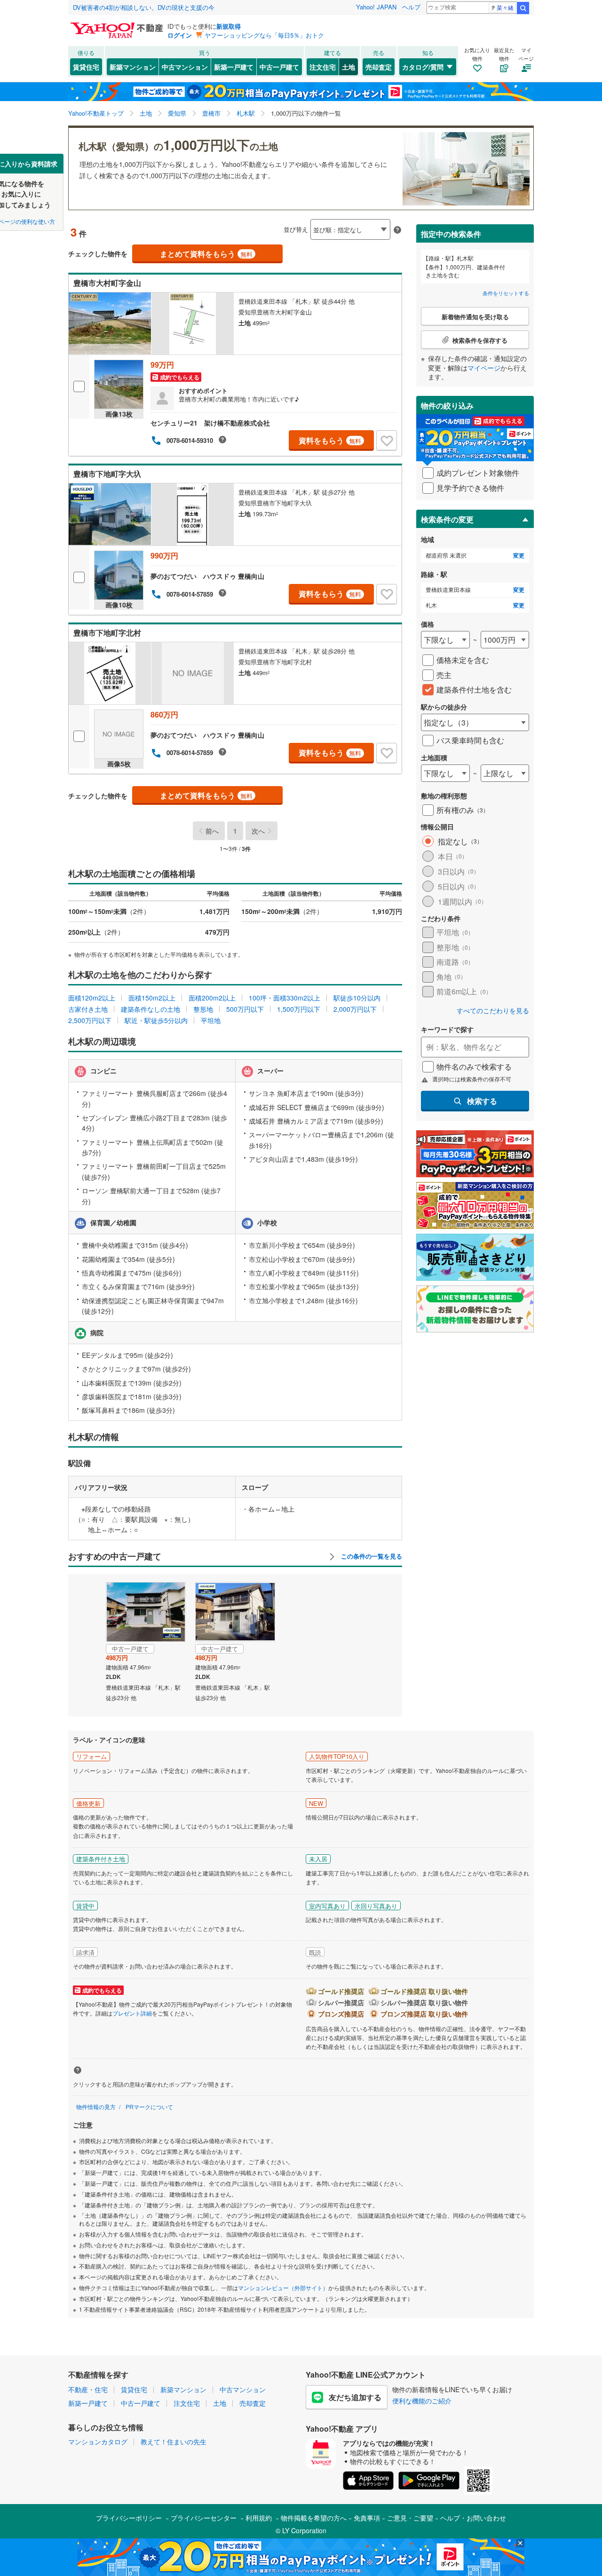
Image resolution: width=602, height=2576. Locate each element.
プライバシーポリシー (129, 2518)
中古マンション (185, 67)
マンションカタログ (98, 2442)
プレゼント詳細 (132, 2013)
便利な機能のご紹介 (422, 2401)
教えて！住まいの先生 (174, 2442)
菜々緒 (505, 7)
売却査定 (379, 67)
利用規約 (259, 2518)
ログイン (180, 35)
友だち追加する (355, 2397)
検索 (523, 8)
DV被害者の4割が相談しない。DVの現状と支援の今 (144, 7)
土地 (349, 67)
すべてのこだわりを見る (493, 1011)
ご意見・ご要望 (410, 2518)
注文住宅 (323, 67)
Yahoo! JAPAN (376, 7)
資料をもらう (330, 440)
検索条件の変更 (447, 519)
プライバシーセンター (204, 2518)
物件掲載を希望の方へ (314, 2518)
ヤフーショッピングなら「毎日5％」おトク (264, 35)
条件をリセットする (506, 293)
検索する (482, 1101)
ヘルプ (411, 7)
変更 (519, 555)
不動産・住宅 (88, 2389)
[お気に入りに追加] (387, 441)
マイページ (484, 368)
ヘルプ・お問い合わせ (473, 2518)
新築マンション (133, 67)
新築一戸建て (234, 67)
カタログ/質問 (423, 67)
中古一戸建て (279, 67)
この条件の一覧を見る (371, 1556)
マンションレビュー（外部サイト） (283, 2288)
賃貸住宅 (86, 67)
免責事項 (367, 2518)
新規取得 (229, 26)
